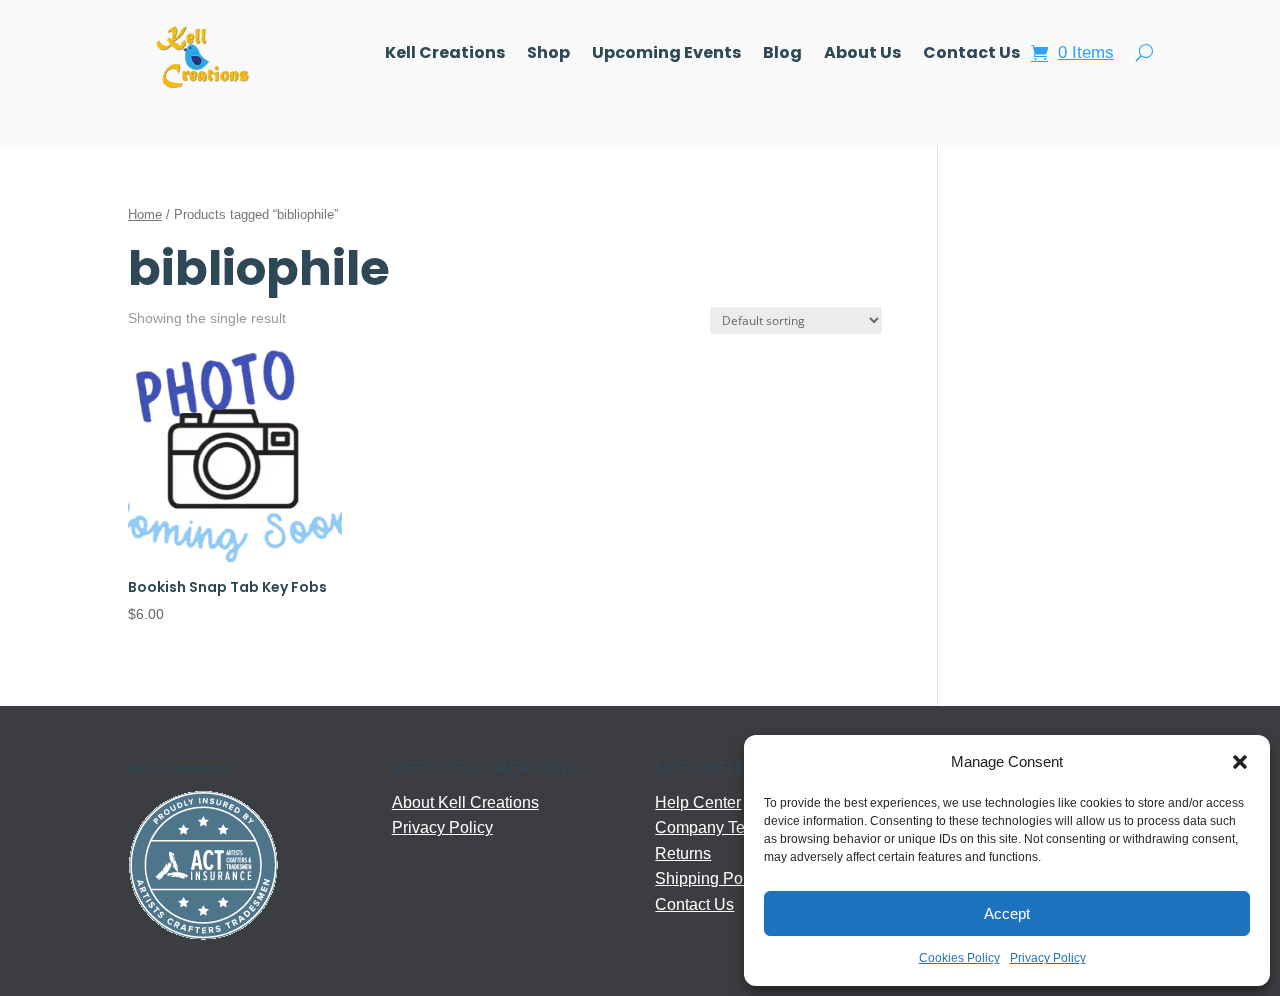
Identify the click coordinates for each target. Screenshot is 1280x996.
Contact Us (971, 55)
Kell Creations (445, 55)
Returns (683, 853)
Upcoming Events (666, 55)
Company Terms (713, 827)
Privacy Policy (1048, 958)
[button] (1240, 762)
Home (145, 214)
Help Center (698, 802)
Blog (782, 55)
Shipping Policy (711, 878)
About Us (862, 55)
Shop (548, 55)
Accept (1007, 913)
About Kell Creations (465, 802)
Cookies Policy (959, 958)
